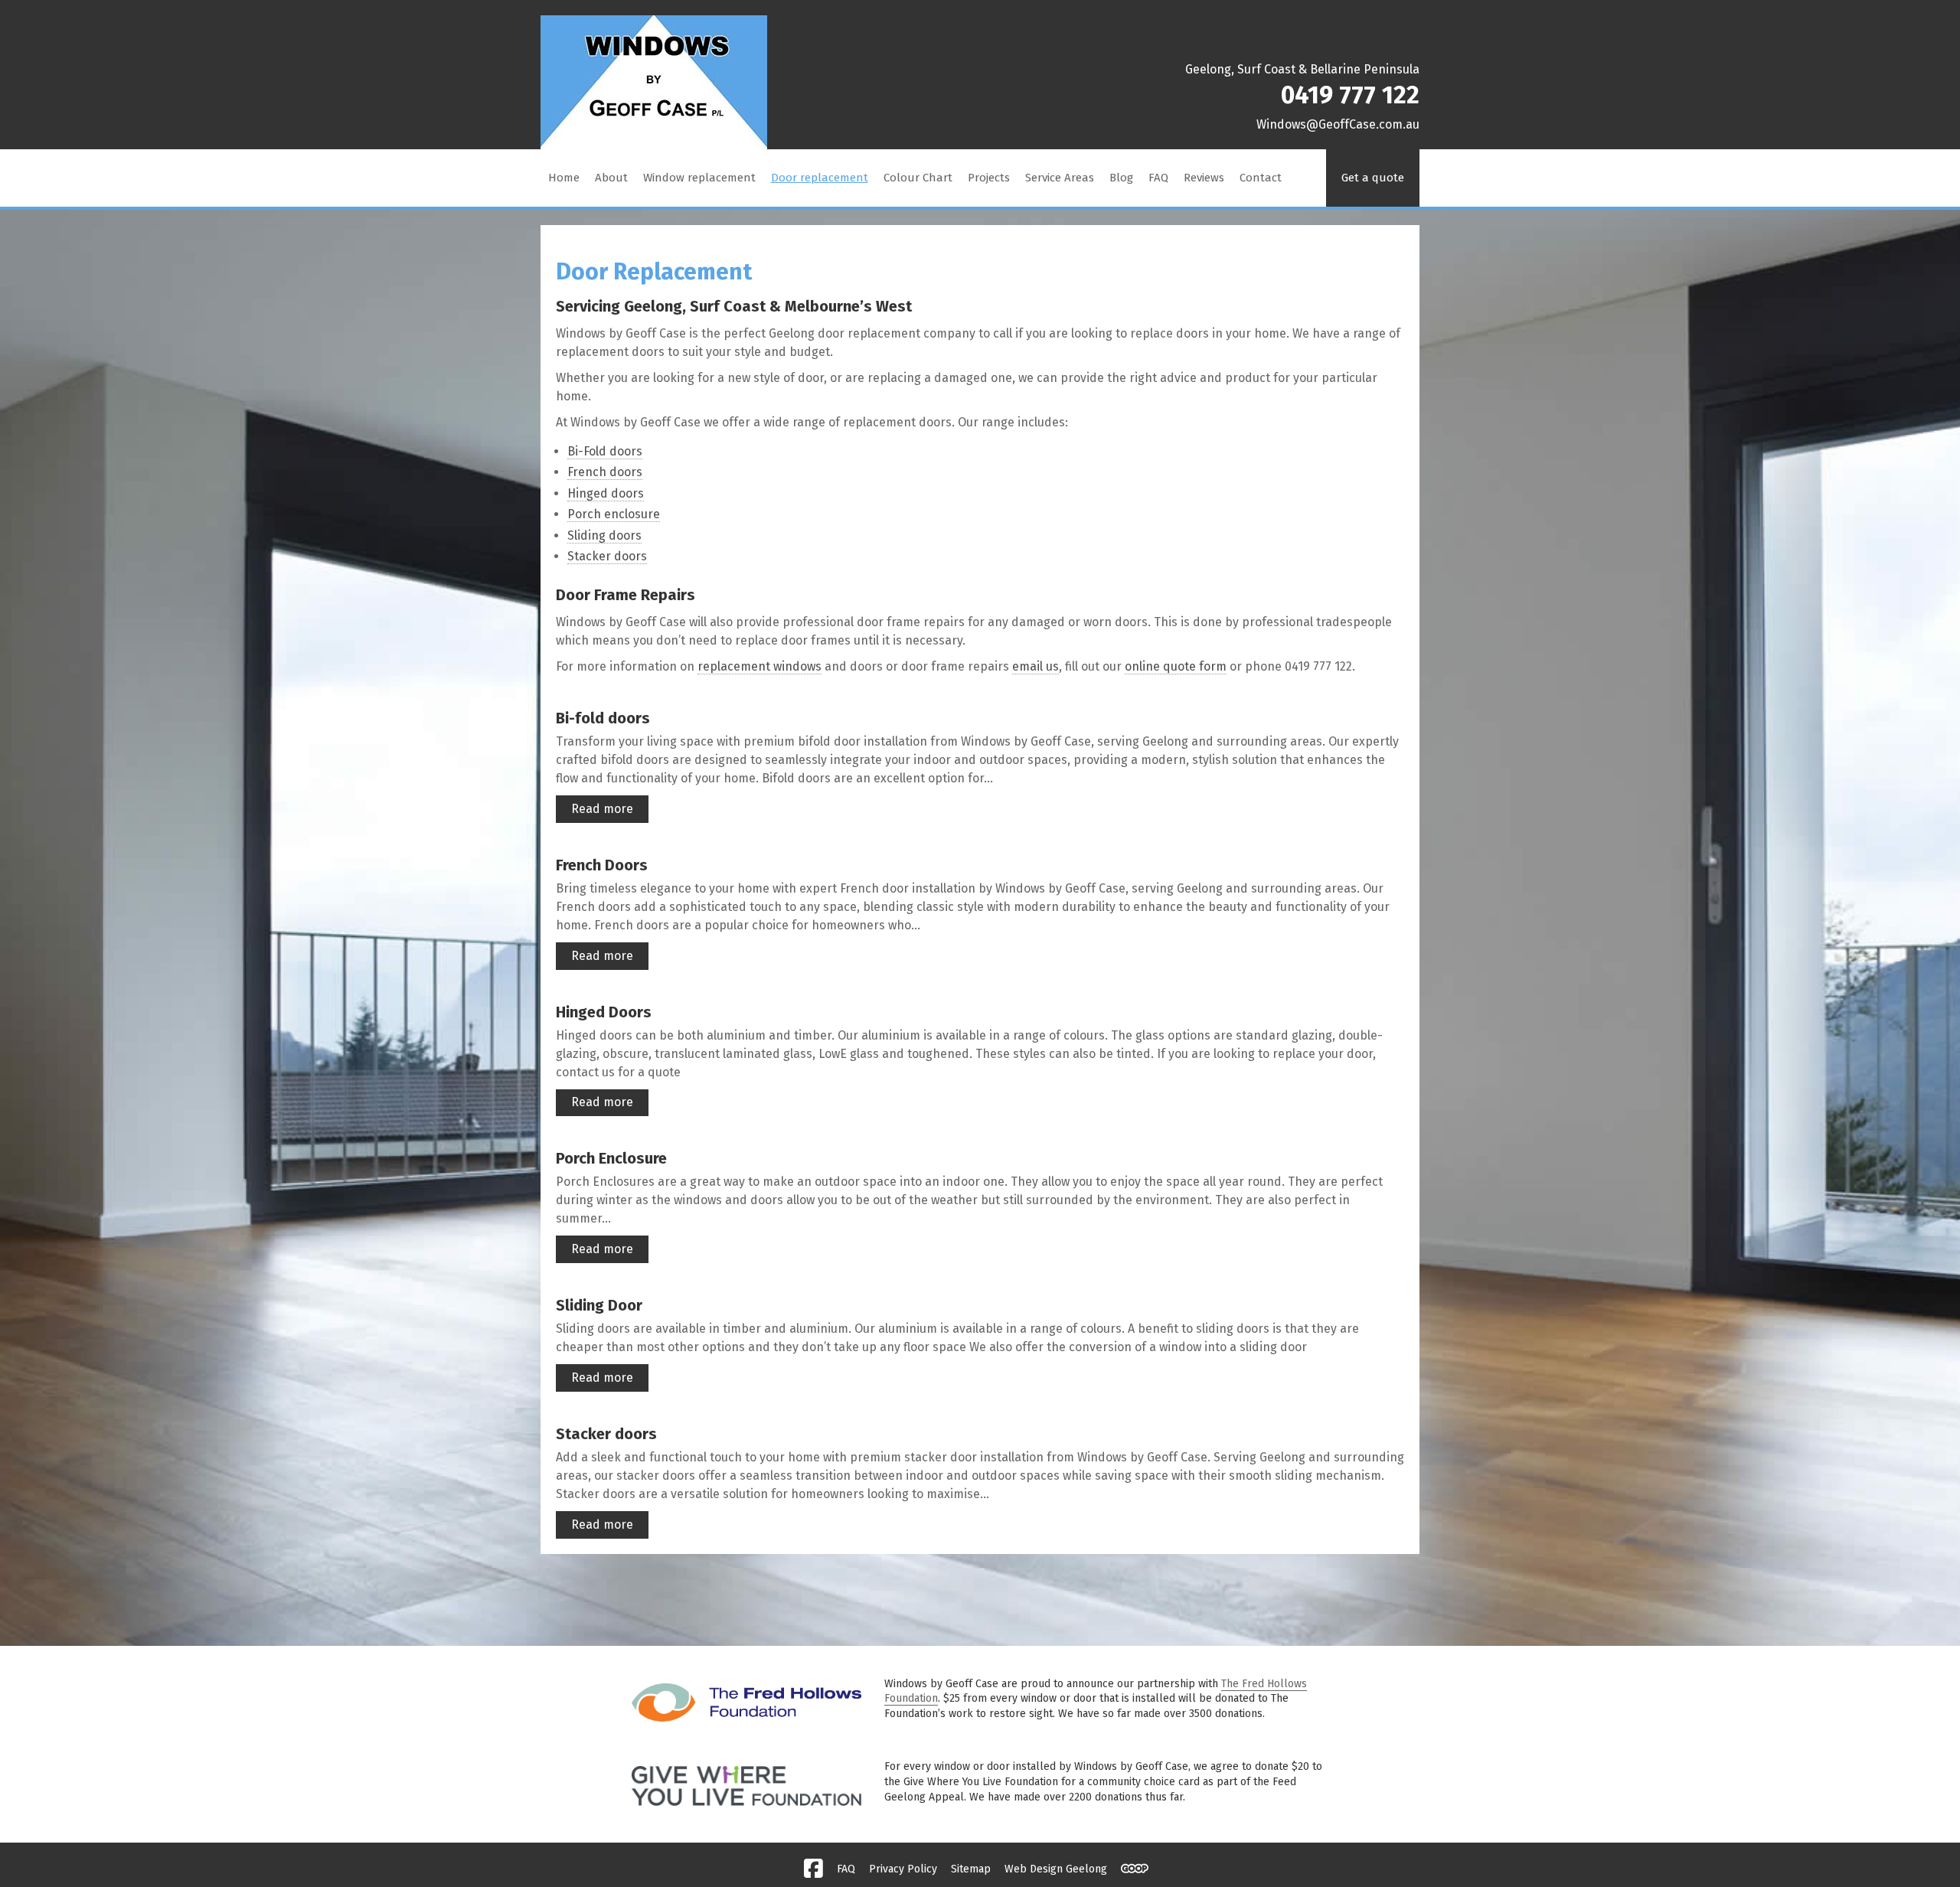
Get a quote (1373, 178)
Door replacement (820, 178)
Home (564, 178)
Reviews (1204, 178)
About (611, 178)
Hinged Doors (604, 1012)
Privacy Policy (903, 1869)
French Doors (602, 865)
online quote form (1176, 666)
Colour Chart (918, 178)
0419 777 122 (1350, 95)
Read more (602, 809)
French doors (605, 472)
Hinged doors (606, 493)
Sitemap (971, 1869)
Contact (1261, 178)
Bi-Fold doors (605, 451)
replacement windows (759, 666)
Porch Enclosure (611, 1158)
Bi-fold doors (603, 718)
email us (1036, 666)
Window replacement (699, 178)
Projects (989, 178)
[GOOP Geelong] (1135, 1869)
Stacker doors (607, 556)
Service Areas (1060, 178)
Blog (1121, 178)
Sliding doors (604, 535)
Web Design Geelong (1056, 1869)
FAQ (1158, 178)
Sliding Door (599, 1305)
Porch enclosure (614, 514)
